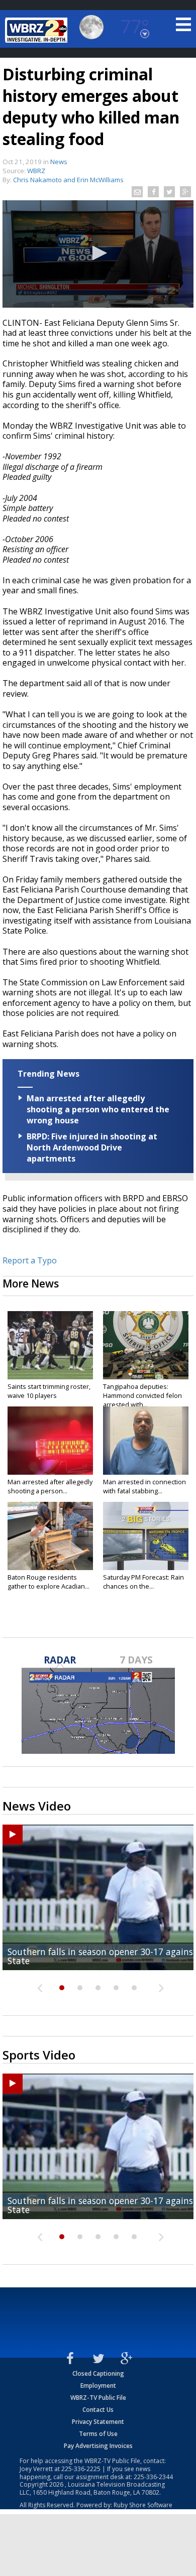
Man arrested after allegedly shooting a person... (50, 1486)
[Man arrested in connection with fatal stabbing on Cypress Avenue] (146, 1441)
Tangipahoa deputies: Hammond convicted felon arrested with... (142, 1395)
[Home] (38, 30)
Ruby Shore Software (143, 2505)
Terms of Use (98, 2434)
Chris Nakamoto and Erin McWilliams (68, 180)
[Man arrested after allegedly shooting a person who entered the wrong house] (50, 1441)
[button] (98, 253)
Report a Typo (30, 1260)
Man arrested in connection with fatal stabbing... (144, 1486)
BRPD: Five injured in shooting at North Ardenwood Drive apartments (92, 1147)
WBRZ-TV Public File (98, 2398)
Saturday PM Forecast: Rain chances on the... (143, 1582)
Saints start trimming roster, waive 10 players (49, 1391)
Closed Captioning (98, 2373)
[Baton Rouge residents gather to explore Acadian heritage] (50, 1536)
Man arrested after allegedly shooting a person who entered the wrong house (98, 1109)
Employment (98, 2386)
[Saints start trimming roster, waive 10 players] (50, 1345)
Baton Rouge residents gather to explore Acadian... (48, 1582)
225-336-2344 (153, 2477)
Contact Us (98, 2410)
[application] (98, 254)
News (59, 162)
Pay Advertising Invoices (98, 2446)
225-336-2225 (81, 2469)
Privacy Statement (98, 2422)
